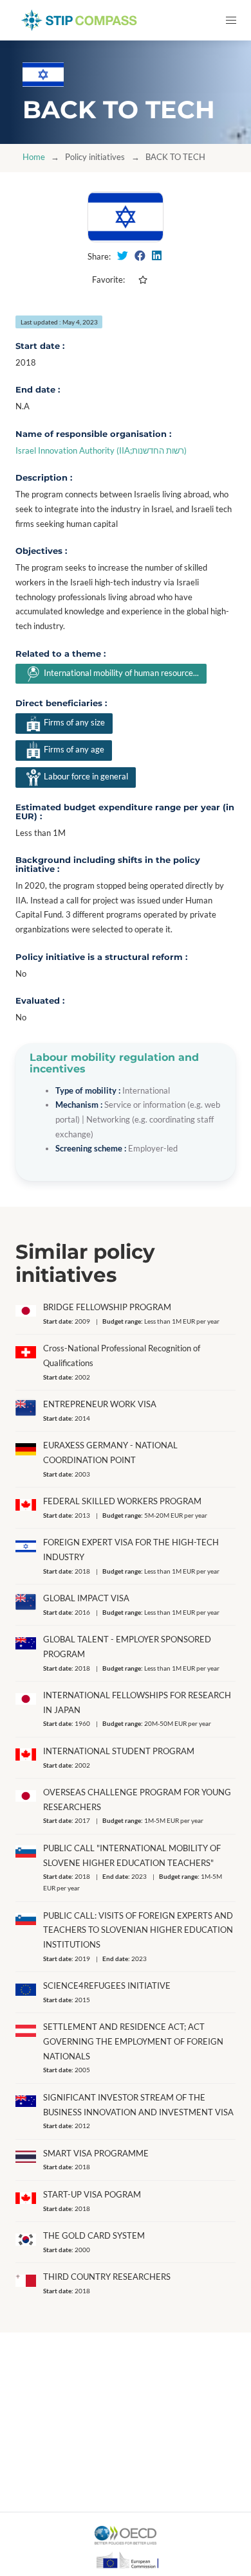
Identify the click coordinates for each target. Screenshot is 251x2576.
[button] (231, 20)
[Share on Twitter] (123, 256)
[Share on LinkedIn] (157, 256)
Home (34, 157)
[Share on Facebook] (140, 256)
